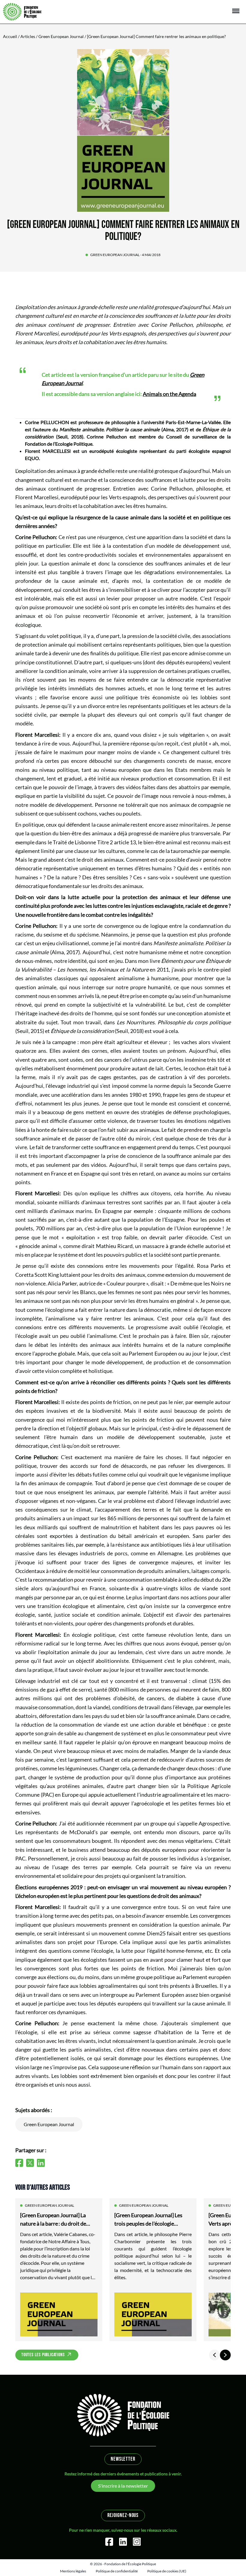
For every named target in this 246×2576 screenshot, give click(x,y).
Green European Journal (61, 36)
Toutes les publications (43, 2355)
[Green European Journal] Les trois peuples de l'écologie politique (148, 2220)
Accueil (10, 36)
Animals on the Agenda (169, 394)
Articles (28, 36)
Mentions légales (73, 2571)
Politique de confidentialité (117, 2571)
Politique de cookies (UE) (167, 2571)
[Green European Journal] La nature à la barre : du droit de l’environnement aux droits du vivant (55, 2220)
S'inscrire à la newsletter (123, 2486)
